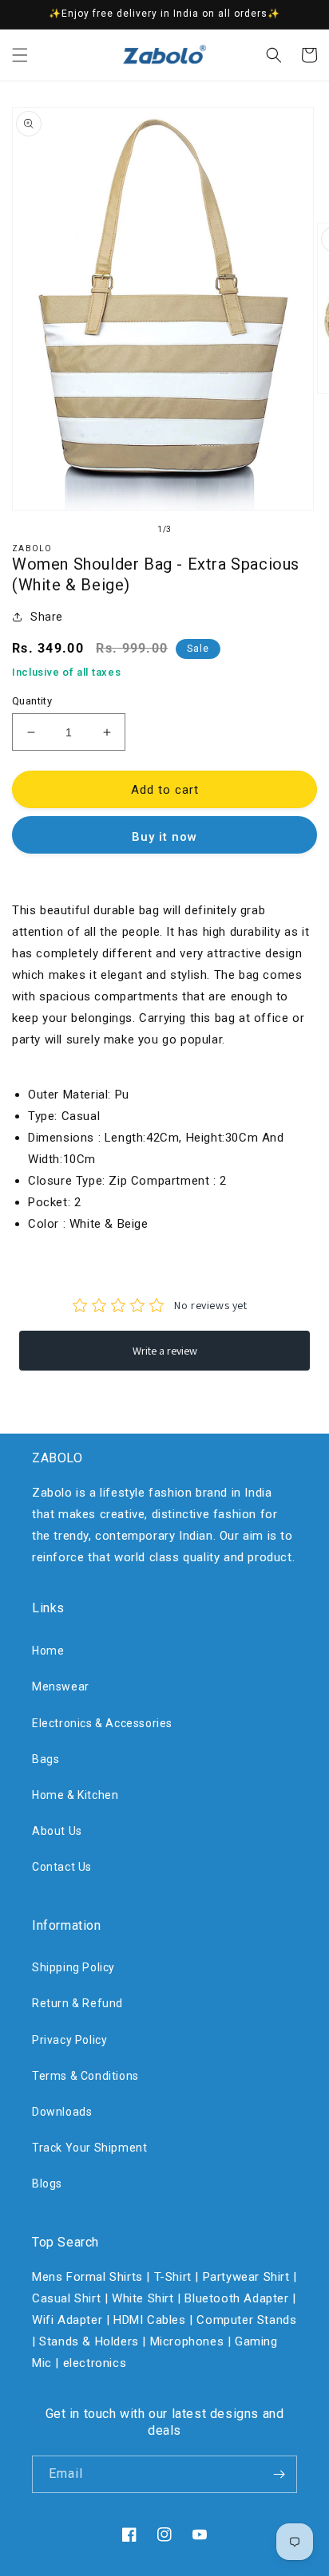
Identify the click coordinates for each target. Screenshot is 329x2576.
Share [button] (47, 617)
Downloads (62, 2112)
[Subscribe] (279, 2474)
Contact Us (62, 1867)
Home (48, 1651)
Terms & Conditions (85, 2076)
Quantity (32, 701)
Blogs (47, 2183)
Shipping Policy (73, 1967)
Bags (46, 1759)
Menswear (61, 1686)
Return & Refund (77, 2003)
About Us (57, 1831)
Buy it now (164, 837)
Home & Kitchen (75, 1795)
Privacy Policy (69, 2040)
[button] (20, 55)
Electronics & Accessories (102, 1723)
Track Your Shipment (89, 2148)
